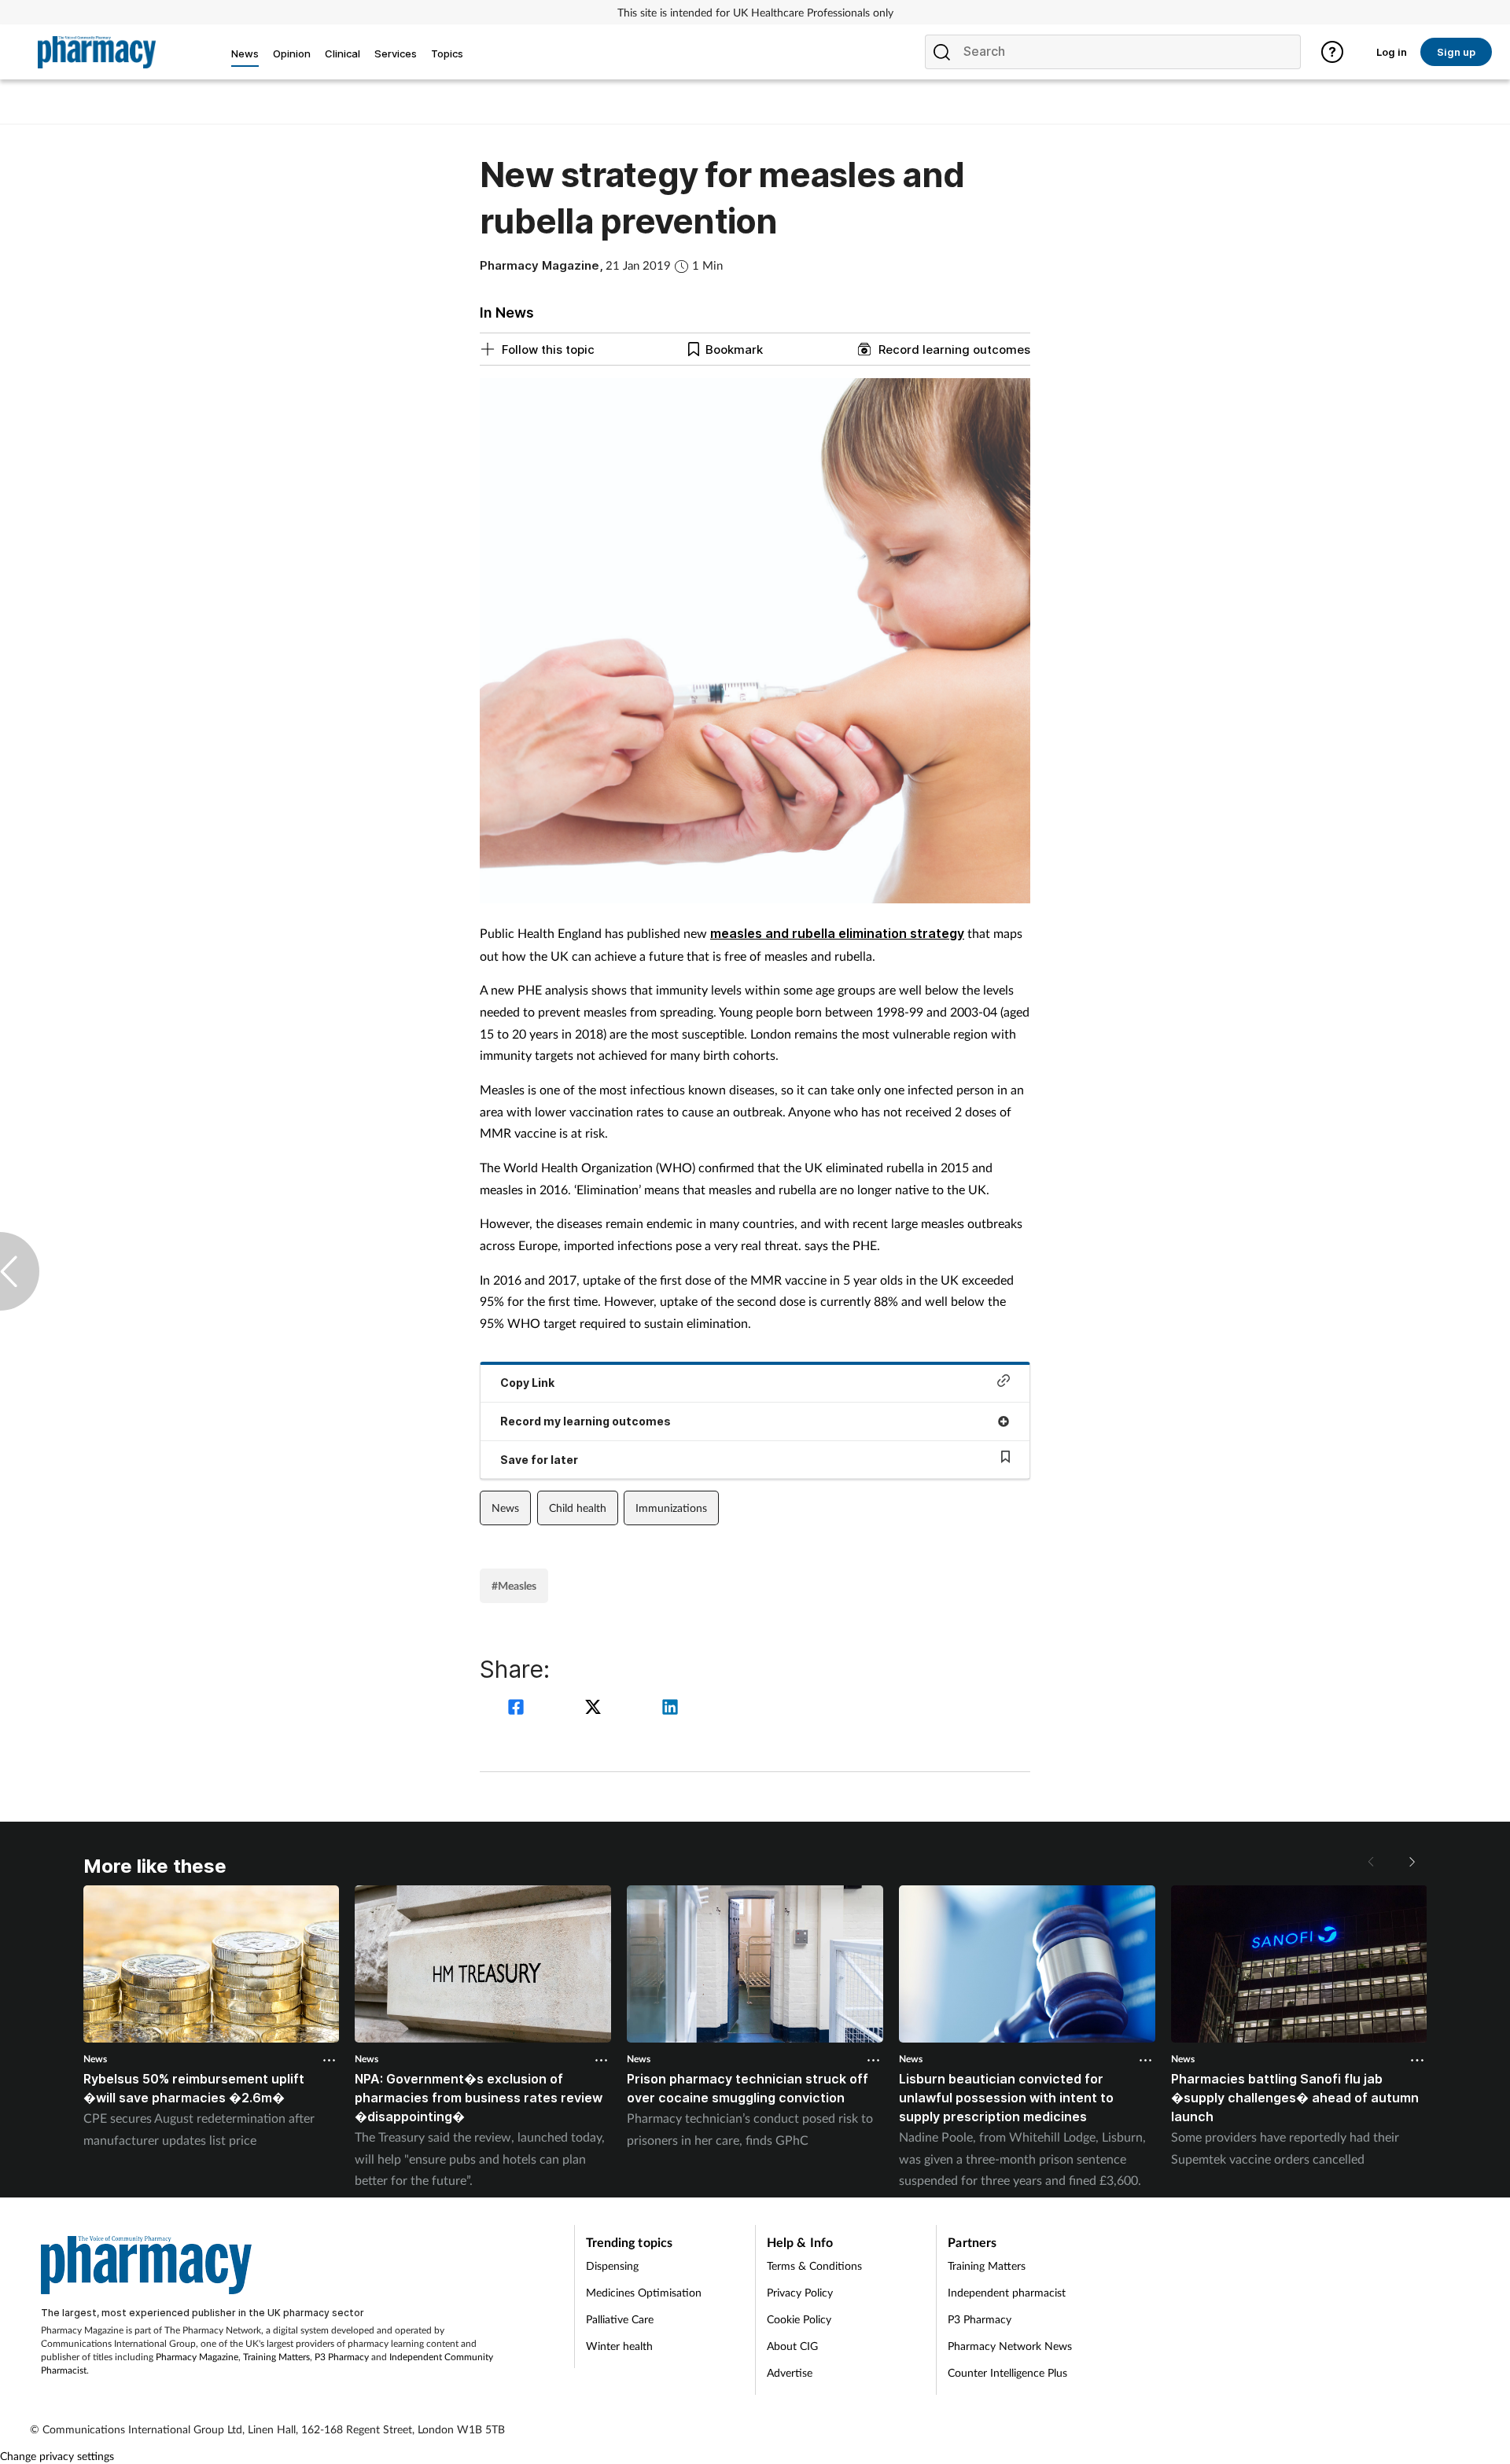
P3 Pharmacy (342, 2357)
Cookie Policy (799, 2319)
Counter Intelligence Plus (1007, 2372)
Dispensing (612, 2265)
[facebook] (518, 1709)
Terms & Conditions (814, 2265)
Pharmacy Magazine (197, 2357)
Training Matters (276, 2357)
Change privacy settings (57, 2456)
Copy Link (527, 1383)
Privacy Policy (800, 2292)
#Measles (514, 1585)
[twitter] (595, 1709)
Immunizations (671, 1508)
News (505, 1508)
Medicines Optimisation (644, 2292)
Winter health (619, 2346)
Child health (578, 1508)
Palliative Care (620, 2319)
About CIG (792, 2346)
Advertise (790, 2372)
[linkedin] (670, 1709)
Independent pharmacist (1007, 2292)
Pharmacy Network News (1010, 2346)
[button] (1411, 1862)
